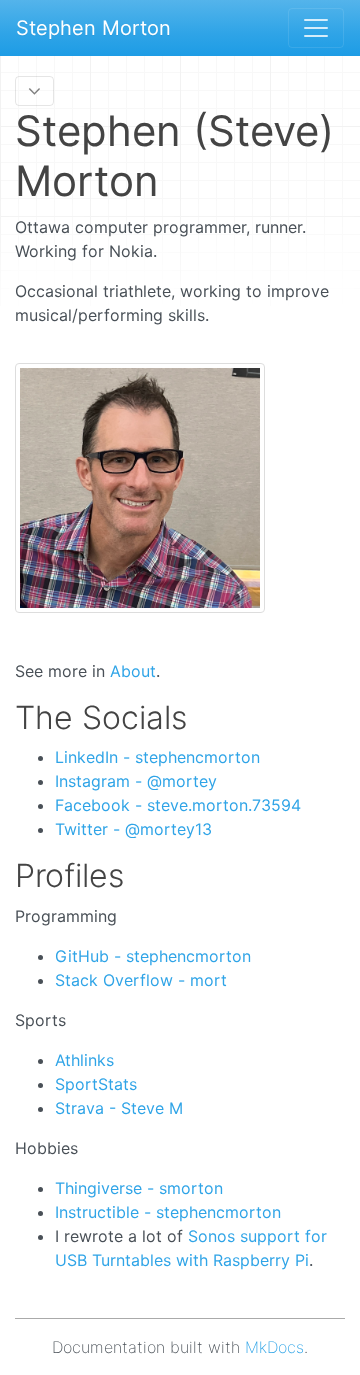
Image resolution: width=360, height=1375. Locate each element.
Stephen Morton (93, 28)
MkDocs (274, 1347)
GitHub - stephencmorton (153, 956)
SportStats (96, 1084)
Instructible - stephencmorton (168, 1212)
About (133, 671)
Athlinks (84, 1060)
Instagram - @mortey (136, 781)
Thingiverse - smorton (139, 1188)
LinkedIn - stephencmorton (157, 757)
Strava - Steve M (119, 1108)
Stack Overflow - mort (141, 980)
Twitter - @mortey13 (133, 829)
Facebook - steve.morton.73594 (178, 805)
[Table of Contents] (34, 91)
